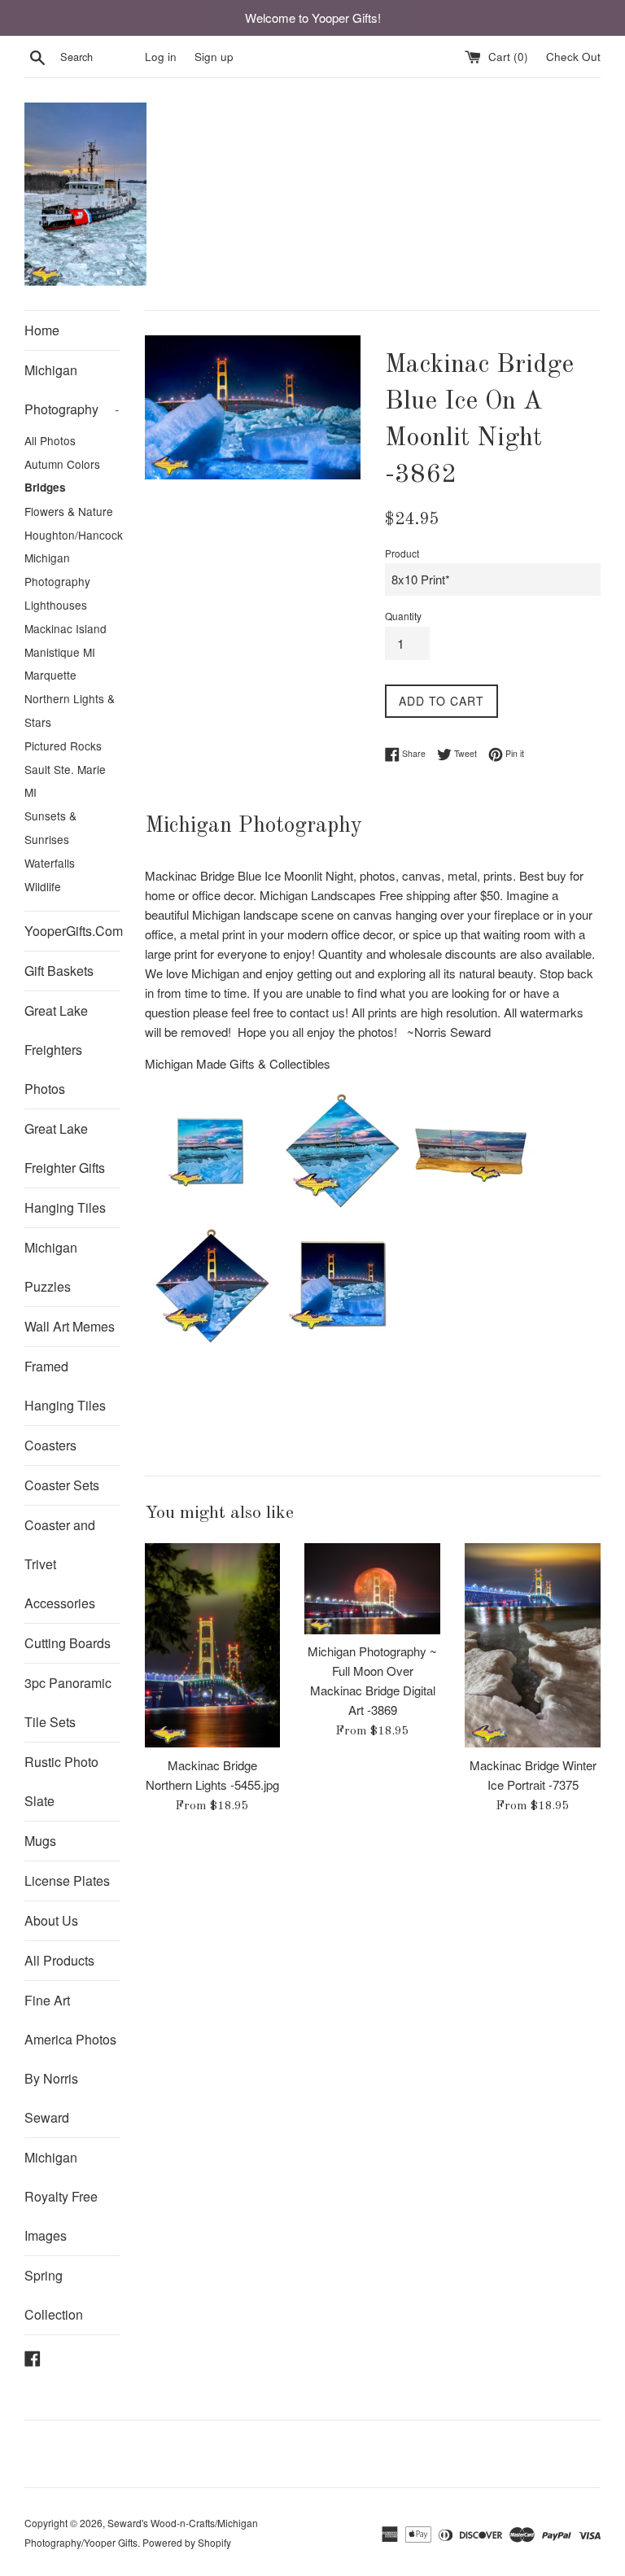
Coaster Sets (62, 1485)
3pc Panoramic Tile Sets (68, 1702)
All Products (59, 1960)
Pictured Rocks (63, 746)
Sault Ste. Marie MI (65, 781)
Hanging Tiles (65, 1207)
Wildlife (43, 886)
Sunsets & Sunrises (50, 827)
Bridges (45, 487)
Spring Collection (54, 2295)
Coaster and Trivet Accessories (60, 1564)
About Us (51, 1920)
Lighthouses (56, 605)
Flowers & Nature (69, 511)
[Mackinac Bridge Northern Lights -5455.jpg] (213, 1645)
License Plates (67, 1881)
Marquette (50, 675)
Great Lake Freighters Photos (56, 1050)
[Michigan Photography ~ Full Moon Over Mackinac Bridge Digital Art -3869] (372, 1588)
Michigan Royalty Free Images (61, 2196)
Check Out (573, 57)
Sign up (214, 57)
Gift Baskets (59, 971)
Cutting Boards (68, 1643)
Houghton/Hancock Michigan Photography (72, 558)
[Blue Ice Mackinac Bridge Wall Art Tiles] (340, 1211)
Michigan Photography (72, 389)
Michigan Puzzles (51, 1267)
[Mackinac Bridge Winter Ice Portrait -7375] (533, 1645)
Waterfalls (50, 863)
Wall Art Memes (70, 1326)
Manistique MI (60, 652)
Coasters (50, 1445)
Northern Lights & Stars (70, 710)
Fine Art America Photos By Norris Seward (70, 2059)
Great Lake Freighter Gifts (65, 1148)
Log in (161, 57)
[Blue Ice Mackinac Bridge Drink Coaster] (210, 1211)
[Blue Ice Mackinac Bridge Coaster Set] (470, 1211)
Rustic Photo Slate (61, 1781)
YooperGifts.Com (72, 931)
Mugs (40, 1841)
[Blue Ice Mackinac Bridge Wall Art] (210, 1346)
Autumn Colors (62, 464)
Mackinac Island (66, 628)
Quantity (403, 616)
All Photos (50, 440)
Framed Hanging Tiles (65, 1386)
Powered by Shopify (187, 2542)
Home (42, 330)
